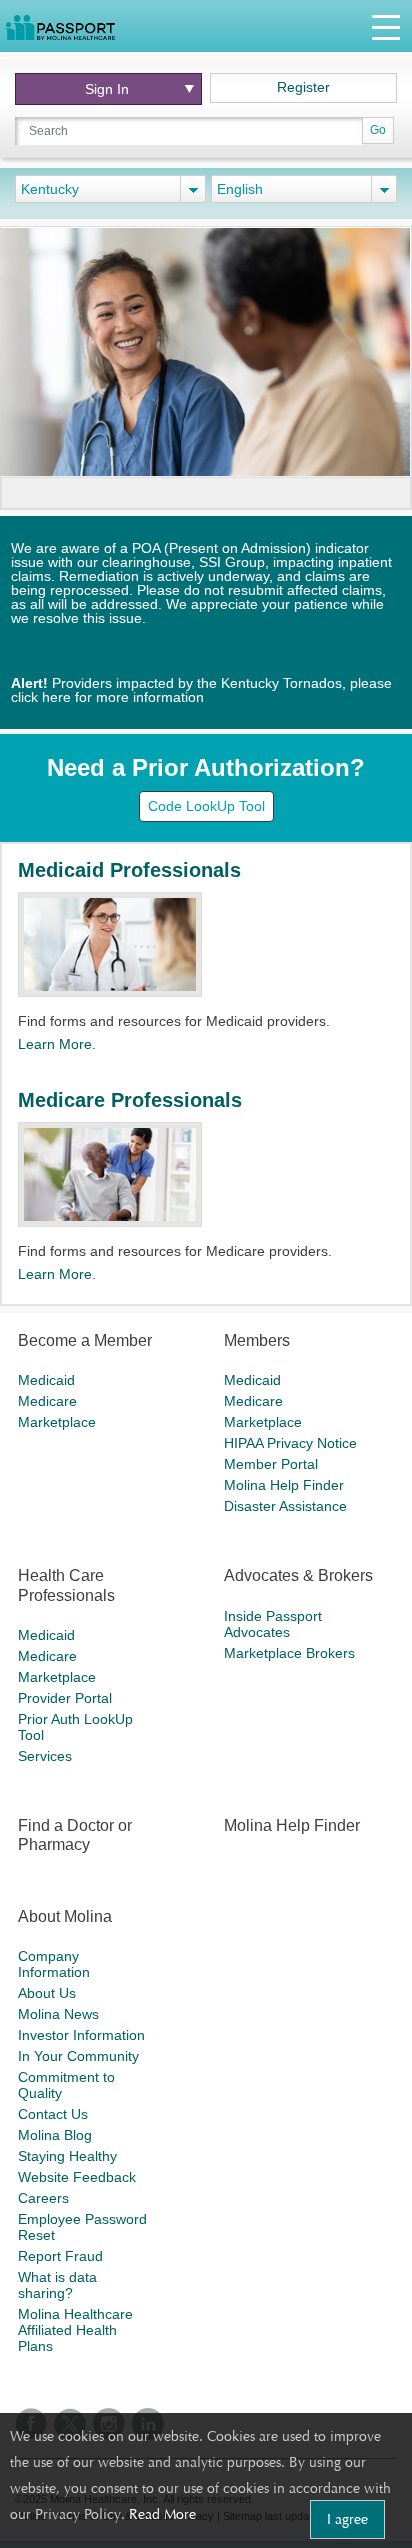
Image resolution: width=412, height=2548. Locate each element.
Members (257, 1340)
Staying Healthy (67, 2156)
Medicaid (46, 1380)
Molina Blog (55, 2135)
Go (378, 130)
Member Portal (271, 1464)
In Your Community (78, 2056)
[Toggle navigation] (386, 26)
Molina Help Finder (284, 1485)
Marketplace (57, 1422)
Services (45, 1756)
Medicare (47, 1401)
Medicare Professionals (130, 1100)
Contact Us (53, 2114)
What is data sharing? (57, 2285)
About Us (47, 1993)
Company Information (54, 1964)
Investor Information (81, 2035)
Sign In (107, 89)
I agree (347, 2519)
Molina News (58, 2014)
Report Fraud (60, 2256)
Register (303, 87)
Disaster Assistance (285, 1506)
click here (41, 697)
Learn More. (57, 1044)
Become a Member (85, 1340)
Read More (162, 2514)
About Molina (65, 1916)
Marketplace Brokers (289, 1653)
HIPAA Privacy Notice (290, 1443)
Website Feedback (77, 2177)
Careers (43, 2198)
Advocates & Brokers (298, 1575)
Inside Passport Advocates (273, 1624)
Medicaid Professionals (129, 870)
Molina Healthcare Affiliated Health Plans (75, 2330)
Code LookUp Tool (206, 806)
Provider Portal (65, 1698)
